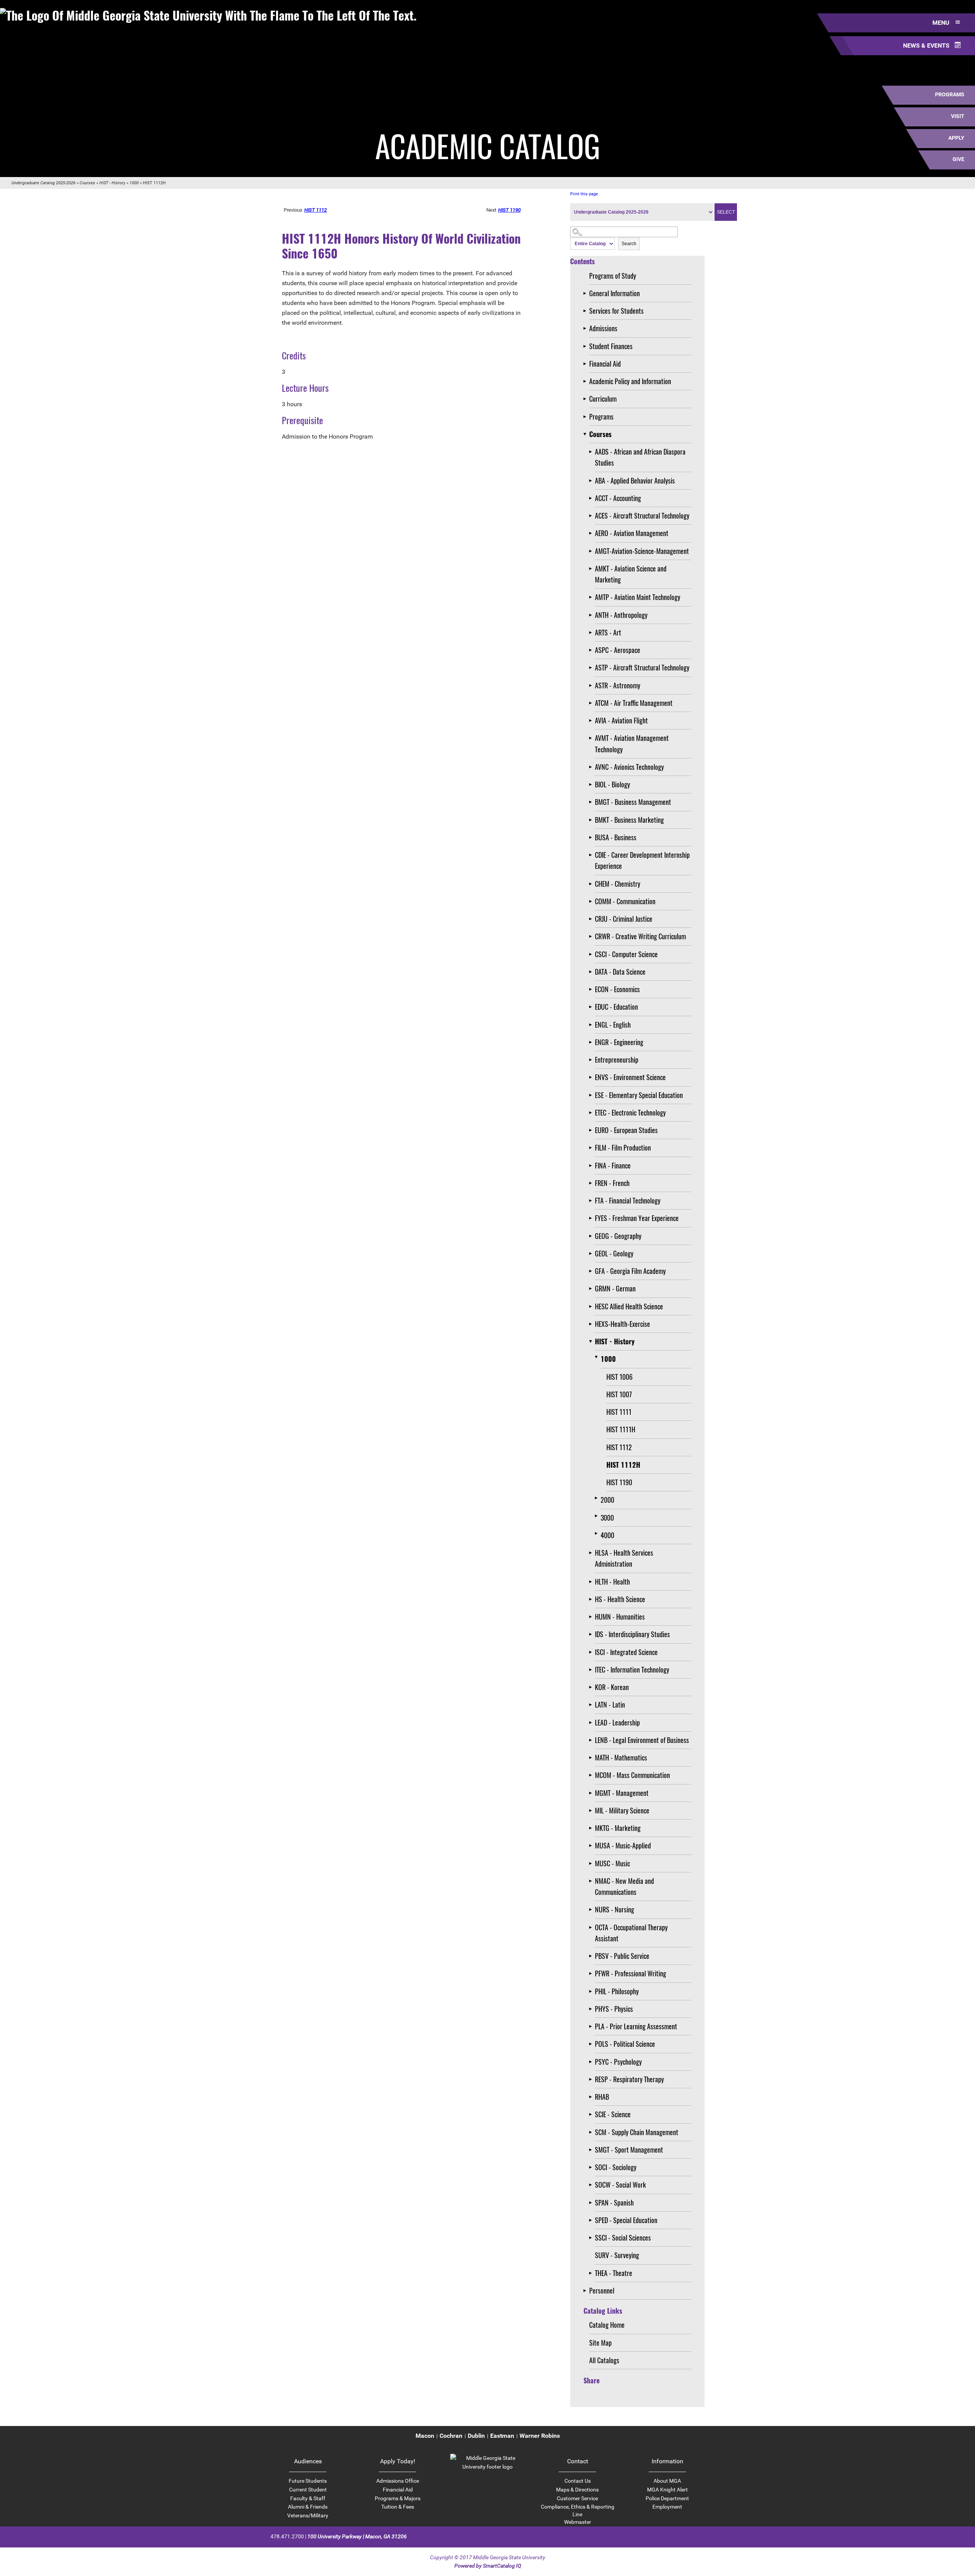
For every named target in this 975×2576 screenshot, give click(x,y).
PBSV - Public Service (622, 1956)
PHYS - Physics (614, 2009)
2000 (607, 1500)
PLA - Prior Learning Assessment (636, 2026)
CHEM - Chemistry (618, 884)
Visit (958, 116)
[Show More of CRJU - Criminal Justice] (592, 919)
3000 (607, 1518)
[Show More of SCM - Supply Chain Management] (592, 2132)
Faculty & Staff (308, 2498)
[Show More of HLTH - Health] (592, 1582)
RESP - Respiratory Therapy (629, 2079)
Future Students (308, 2481)
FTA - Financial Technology (628, 1200)
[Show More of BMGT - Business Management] (592, 802)
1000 (134, 183)
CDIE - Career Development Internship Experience (642, 860)
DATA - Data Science (620, 972)
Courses (87, 183)
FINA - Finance (613, 1165)
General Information (615, 293)
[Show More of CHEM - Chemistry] (592, 884)
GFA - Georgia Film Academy (630, 1271)
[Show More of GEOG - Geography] (592, 1236)
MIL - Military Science (622, 1810)
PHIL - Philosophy (617, 1991)
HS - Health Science (620, 1599)
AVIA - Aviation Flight (621, 720)
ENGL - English (613, 1025)
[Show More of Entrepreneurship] (592, 1060)
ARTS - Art (608, 632)
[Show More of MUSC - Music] (592, 1863)
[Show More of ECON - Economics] (592, 989)
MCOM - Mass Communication (632, 1775)
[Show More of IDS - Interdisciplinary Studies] (592, 1634)
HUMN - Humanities (620, 1617)
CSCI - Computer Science (626, 954)
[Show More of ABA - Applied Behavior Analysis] (592, 481)
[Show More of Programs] (586, 417)
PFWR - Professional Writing (631, 1973)
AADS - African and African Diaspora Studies (640, 457)
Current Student (308, 2490)
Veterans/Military (308, 2515)
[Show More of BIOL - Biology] (592, 784)
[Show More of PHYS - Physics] (592, 2009)
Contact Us (578, 2481)
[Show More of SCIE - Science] (592, 2114)
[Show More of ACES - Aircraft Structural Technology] (592, 516)
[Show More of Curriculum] (586, 399)
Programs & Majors (398, 2498)
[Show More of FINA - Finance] (592, 1166)
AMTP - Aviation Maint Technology (638, 597)
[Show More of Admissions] (586, 328)
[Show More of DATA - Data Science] (592, 972)
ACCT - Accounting (618, 498)
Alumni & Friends (308, 2507)
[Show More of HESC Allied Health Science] (592, 1306)
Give (958, 159)
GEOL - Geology (614, 1253)
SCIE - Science (613, 2114)
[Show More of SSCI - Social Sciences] (592, 2238)
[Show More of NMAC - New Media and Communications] (592, 1881)
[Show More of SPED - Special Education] (592, 2220)
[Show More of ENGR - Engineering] (592, 1042)
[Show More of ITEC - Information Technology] (592, 1670)
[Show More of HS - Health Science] (592, 1599)
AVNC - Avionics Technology (629, 767)
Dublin (476, 2436)
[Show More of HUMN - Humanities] (592, 1617)
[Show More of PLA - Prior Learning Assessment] (592, 2026)
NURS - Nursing (615, 1909)
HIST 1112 (619, 1447)
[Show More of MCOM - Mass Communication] (592, 1775)
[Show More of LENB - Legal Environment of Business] (592, 1740)
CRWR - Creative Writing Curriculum (640, 936)
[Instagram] (688, 2536)
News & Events (927, 45)
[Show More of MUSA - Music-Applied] (592, 1846)
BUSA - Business (616, 837)
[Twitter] (674, 2536)
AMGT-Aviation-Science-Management (642, 551)
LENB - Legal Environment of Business (642, 1740)
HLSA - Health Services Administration (624, 1558)
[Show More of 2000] (598, 1498)
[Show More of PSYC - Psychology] (592, 2062)
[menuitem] (425, 2436)
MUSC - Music (612, 1863)
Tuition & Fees (398, 2507)
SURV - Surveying (617, 2255)
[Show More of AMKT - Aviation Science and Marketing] (592, 569)
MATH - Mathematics (621, 1757)
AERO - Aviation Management (632, 533)
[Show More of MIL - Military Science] (592, 1811)
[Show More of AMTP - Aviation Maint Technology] (592, 597)
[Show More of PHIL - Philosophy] (592, 1991)
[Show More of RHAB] (592, 2097)
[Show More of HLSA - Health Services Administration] (592, 1553)
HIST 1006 (619, 1377)
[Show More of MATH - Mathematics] (592, 1758)
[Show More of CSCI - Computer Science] (592, 954)
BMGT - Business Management (633, 802)
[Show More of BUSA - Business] (592, 837)
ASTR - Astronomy (618, 685)
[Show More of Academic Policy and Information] (586, 381)
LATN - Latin (610, 1705)
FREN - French (612, 1183)
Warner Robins (540, 2436)
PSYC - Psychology (618, 2062)
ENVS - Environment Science (630, 1077)
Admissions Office (398, 2481)
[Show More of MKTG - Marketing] (592, 1828)
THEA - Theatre (614, 2273)
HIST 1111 (619, 1412)
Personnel (602, 2290)
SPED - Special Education (626, 2220)
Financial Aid (605, 364)
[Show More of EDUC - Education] (592, 1007)
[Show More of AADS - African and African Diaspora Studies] (592, 452)
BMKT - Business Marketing (629, 820)
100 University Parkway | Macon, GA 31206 (357, 2536)
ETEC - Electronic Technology (630, 1112)
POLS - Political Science (625, 2044)
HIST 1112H (623, 1465)
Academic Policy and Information (630, 381)
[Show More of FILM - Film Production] (592, 1148)
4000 (607, 1535)
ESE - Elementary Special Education (639, 1095)
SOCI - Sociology (616, 2167)
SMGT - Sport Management (629, 2150)
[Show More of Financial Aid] (586, 364)
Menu (942, 23)
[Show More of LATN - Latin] (592, 1705)
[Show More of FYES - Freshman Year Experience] (592, 1218)
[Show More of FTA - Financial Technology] (592, 1201)
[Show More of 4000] (598, 1533)
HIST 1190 (619, 1482)
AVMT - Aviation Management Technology (632, 743)
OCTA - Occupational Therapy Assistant (631, 1933)
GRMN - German (615, 1288)
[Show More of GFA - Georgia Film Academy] (592, 1271)
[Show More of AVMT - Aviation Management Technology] (592, 738)
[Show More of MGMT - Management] (592, 1793)
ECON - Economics (617, 989)
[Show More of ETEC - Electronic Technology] (592, 1113)
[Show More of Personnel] (586, 2291)
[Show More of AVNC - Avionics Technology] (592, 767)
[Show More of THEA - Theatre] (592, 2273)
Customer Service (577, 2498)
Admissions (603, 328)
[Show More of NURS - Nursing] (592, 1910)
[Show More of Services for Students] (586, 311)
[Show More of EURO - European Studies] (592, 1130)
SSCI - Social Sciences (623, 2238)
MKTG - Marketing (618, 1828)
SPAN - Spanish (614, 2203)
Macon (425, 2436)
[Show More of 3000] (598, 1516)
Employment (667, 2507)
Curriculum (603, 399)
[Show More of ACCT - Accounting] (592, 498)
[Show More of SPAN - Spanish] (592, 2203)
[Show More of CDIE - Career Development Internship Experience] (592, 855)
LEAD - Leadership (617, 1722)
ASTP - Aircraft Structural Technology (642, 667)
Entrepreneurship (617, 1060)
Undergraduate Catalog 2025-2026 (43, 183)
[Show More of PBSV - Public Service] (592, 1956)
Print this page (584, 194)
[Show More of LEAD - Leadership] (592, 1723)
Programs (950, 94)
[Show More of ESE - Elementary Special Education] (592, 1095)
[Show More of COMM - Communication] (592, 901)
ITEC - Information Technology (632, 1669)
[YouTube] (701, 2536)
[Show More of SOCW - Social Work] (592, 2185)
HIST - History (112, 183)
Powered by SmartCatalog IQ (488, 2566)
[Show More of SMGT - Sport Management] (592, 2150)
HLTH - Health (612, 1582)
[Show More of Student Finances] (586, 346)
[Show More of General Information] (586, 293)
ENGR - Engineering (619, 1042)
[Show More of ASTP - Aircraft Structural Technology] (592, 668)
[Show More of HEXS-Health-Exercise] (592, 1324)
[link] (487, 2467)
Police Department (667, 2498)
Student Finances (611, 346)
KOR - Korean (612, 1687)
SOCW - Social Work (620, 2185)
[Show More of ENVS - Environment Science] (592, 1077)
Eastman (502, 2436)
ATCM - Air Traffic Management (634, 703)
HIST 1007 (619, 1394)
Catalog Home (607, 2325)
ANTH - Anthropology (621, 615)
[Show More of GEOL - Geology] (592, 1254)
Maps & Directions (577, 2490)
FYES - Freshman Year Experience (637, 1218)
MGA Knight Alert (667, 2490)
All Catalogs (604, 2360)
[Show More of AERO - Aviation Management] (592, 533)
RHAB (602, 2097)
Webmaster (578, 2522)
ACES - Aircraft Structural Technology (642, 516)
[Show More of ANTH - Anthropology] (592, 615)
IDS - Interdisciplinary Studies (632, 1634)
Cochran (451, 2436)
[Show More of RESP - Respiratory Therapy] (592, 2079)
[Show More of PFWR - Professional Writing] (592, 1973)
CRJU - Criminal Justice (624, 919)
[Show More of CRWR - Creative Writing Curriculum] (592, 936)
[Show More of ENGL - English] (592, 1025)
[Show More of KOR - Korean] (592, 1687)
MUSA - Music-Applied (623, 1845)
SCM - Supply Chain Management (637, 2132)
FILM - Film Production (623, 1148)
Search (629, 244)
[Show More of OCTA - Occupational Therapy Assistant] (592, 1927)
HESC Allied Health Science (629, 1306)
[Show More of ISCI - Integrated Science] (592, 1652)
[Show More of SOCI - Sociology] (592, 2167)
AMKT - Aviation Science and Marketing (631, 574)
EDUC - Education (616, 1007)
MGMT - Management (622, 1793)
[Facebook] (661, 2536)
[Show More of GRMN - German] (592, 1289)
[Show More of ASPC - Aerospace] (592, 650)
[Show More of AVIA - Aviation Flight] (592, 721)
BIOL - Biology (612, 784)
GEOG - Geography (618, 1236)
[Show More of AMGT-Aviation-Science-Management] (592, 551)
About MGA (667, 2481)
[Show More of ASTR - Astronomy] (592, 685)
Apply (956, 138)
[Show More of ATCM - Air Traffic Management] (592, 703)
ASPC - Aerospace (618, 650)
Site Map (600, 2343)
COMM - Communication (625, 901)
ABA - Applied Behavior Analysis (635, 480)
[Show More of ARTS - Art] (592, 633)
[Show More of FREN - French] (592, 1183)
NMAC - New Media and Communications (624, 1886)
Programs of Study (613, 276)
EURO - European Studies (626, 1130)
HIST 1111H (621, 1429)
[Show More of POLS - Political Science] (592, 2044)
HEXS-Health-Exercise (623, 1324)
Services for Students (616, 311)
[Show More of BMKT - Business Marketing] (592, 820)
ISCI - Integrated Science (626, 1652)
